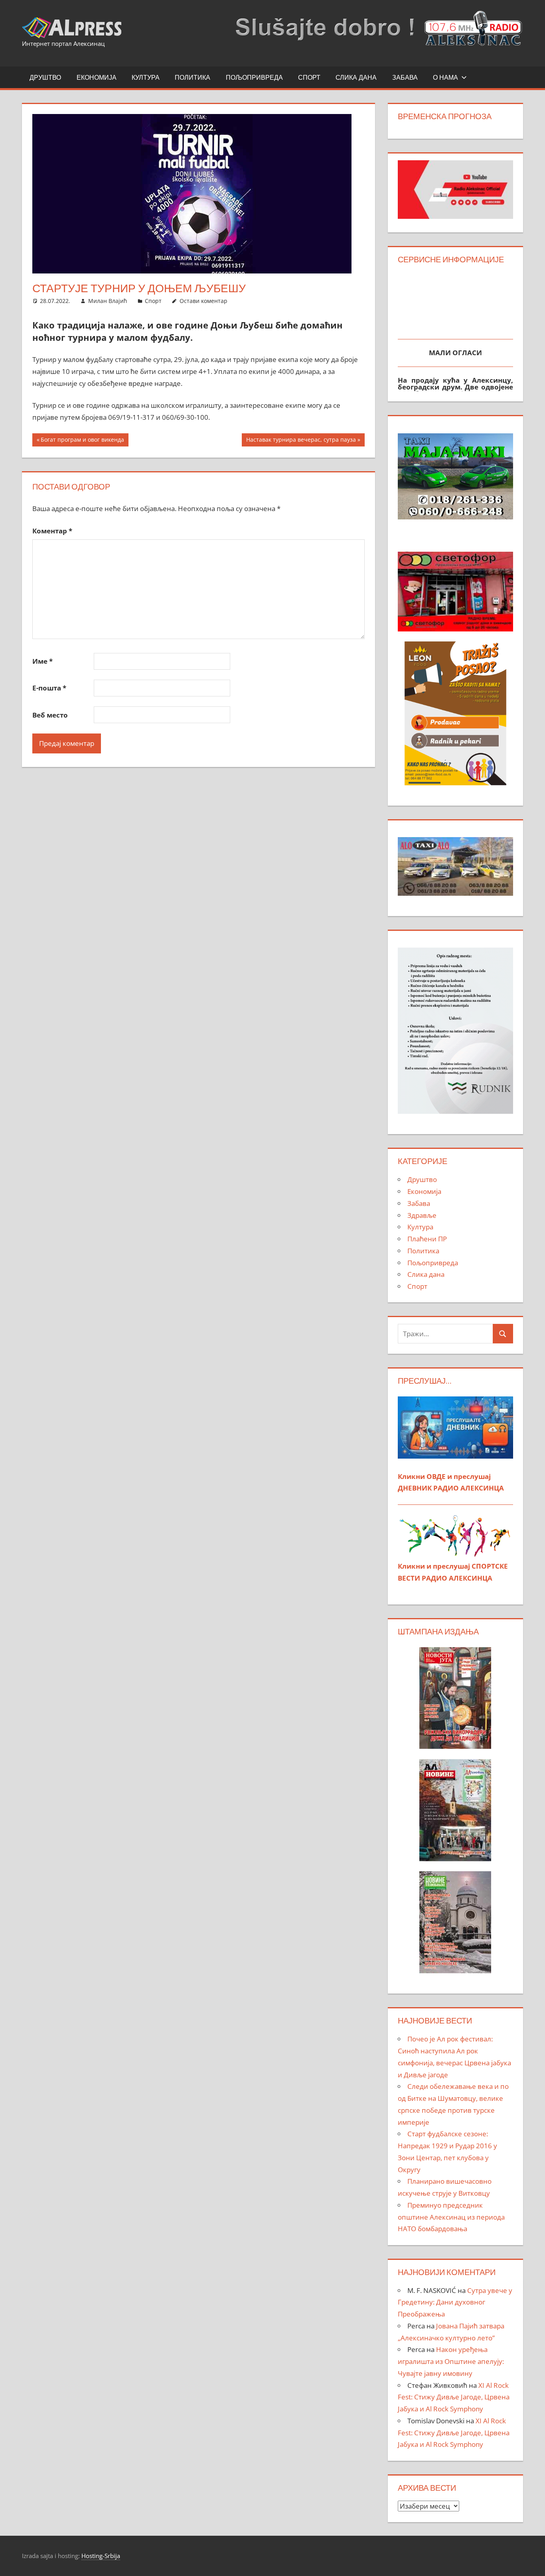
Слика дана (356, 77)
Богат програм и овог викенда (82, 441)
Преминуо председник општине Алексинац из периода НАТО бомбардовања (451, 2217)
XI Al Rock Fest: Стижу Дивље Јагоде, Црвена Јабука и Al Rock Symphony (454, 2397)
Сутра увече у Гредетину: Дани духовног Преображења (455, 2302)
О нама (445, 77)
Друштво (45, 77)
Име (42, 661)
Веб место (50, 715)
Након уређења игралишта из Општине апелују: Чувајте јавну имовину (451, 2361)
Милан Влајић (108, 301)
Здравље (422, 1215)
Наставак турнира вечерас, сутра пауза (301, 441)
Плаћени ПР (427, 1239)
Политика (193, 77)
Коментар (52, 531)
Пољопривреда (254, 77)
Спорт (309, 77)
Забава (405, 77)
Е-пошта (49, 688)
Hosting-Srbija (101, 2556)
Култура (146, 77)
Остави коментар (203, 301)
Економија (97, 77)
